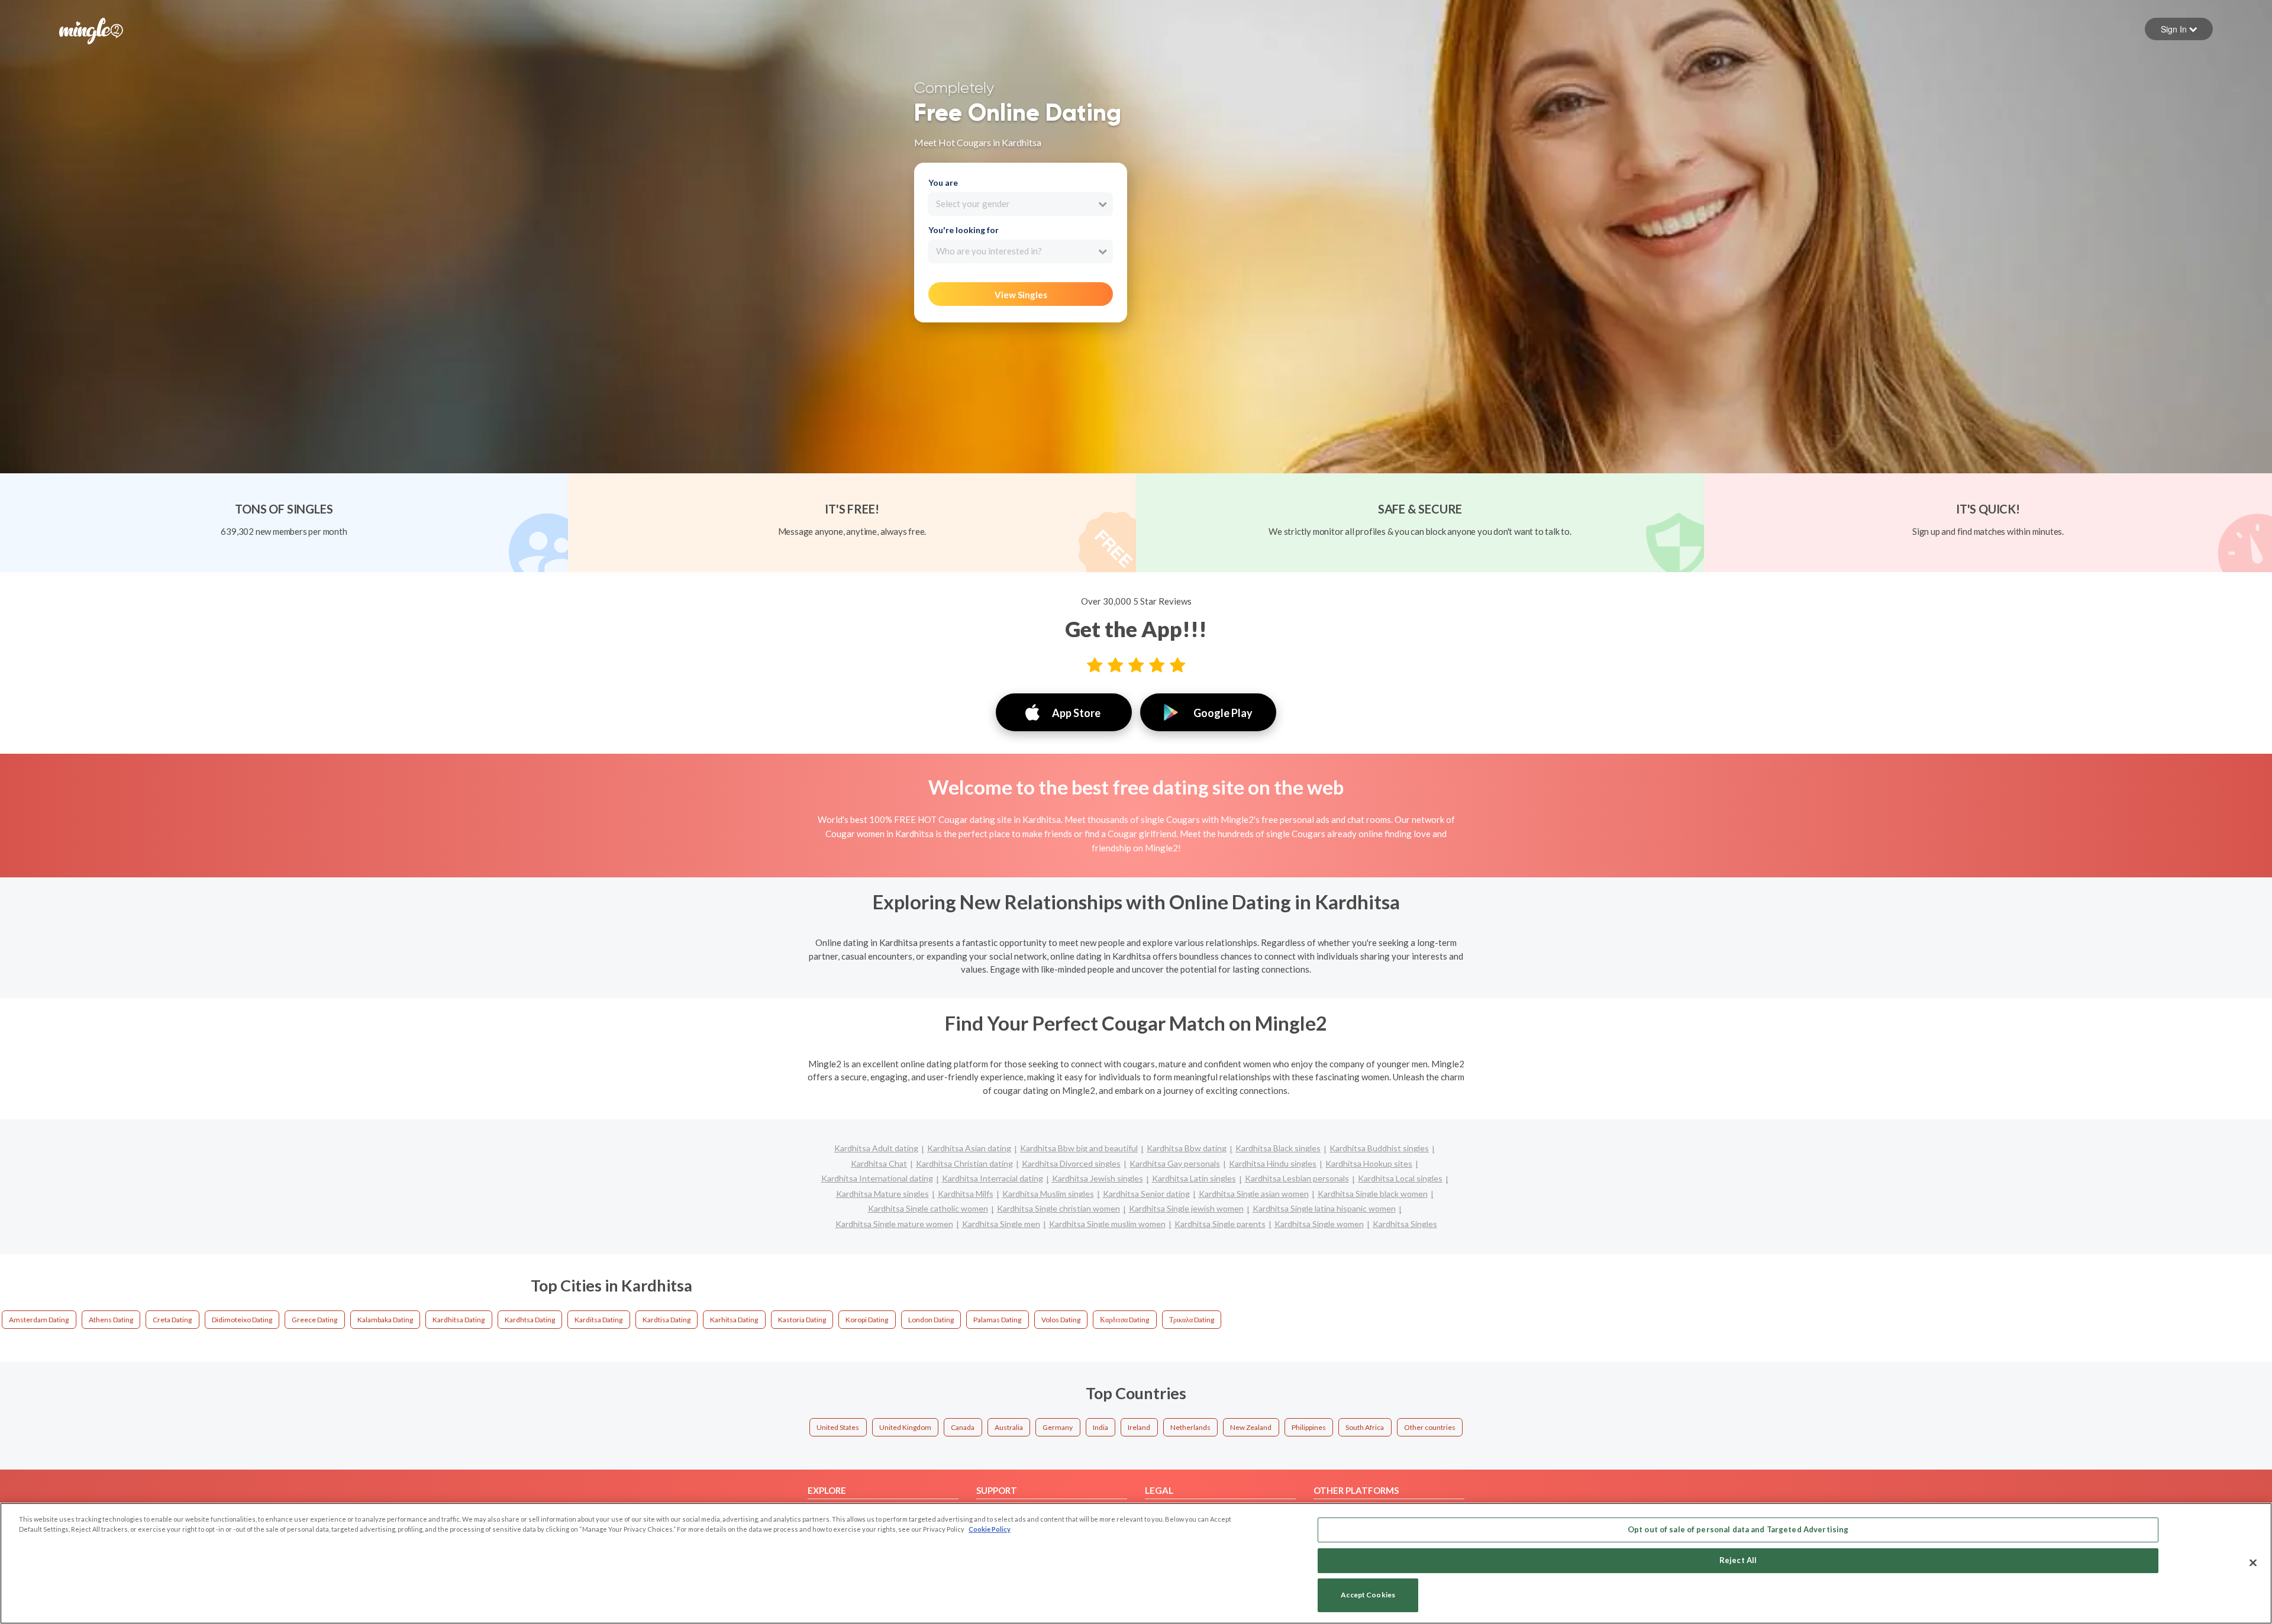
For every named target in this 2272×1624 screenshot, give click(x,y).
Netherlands (1190, 1427)
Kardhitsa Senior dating (1146, 1194)
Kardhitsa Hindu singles (1273, 1163)
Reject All (1738, 1560)
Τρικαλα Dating (1192, 1320)
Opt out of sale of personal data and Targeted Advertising (1738, 1529)
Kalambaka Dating (385, 1320)
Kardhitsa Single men (1001, 1224)
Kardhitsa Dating (459, 1320)
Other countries (1430, 1427)
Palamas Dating (997, 1320)
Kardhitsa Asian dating (969, 1148)
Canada (963, 1427)
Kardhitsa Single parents (1220, 1224)
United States (838, 1427)
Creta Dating (172, 1320)
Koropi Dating (867, 1320)
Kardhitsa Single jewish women (1186, 1208)
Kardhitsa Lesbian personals (1297, 1178)
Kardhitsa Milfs (966, 1194)
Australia (1009, 1427)
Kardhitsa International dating (877, 1178)
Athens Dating (111, 1320)
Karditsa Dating (598, 1320)
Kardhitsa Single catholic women (928, 1208)
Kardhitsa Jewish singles (1098, 1178)
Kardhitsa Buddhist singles (1379, 1148)
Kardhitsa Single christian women (1058, 1208)
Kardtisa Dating (667, 1320)
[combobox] (1020, 204)
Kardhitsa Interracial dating (993, 1178)
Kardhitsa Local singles (1400, 1178)
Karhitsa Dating (734, 1320)
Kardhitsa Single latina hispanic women (1324, 1208)
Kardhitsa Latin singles (1194, 1178)
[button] (2179, 29)
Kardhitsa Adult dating (876, 1148)
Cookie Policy (990, 1529)
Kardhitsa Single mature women (894, 1224)
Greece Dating (314, 1320)
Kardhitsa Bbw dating (1187, 1148)
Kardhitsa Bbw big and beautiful (1079, 1148)
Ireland (1139, 1427)
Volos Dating (1061, 1320)
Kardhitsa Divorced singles (1071, 1163)
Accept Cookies (1368, 1595)
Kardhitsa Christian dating (964, 1163)
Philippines (1309, 1427)
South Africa (1365, 1427)
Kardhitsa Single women (1319, 1224)
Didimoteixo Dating (242, 1320)
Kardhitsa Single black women (1373, 1194)
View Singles (1021, 295)
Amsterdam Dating (39, 1320)
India (1100, 1427)
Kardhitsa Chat (879, 1163)
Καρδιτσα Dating (1124, 1320)
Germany (1058, 1427)
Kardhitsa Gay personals (1175, 1163)
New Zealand (1251, 1427)
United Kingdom (905, 1427)
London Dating (931, 1320)
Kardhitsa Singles (1405, 1224)
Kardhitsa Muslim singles (1048, 1194)
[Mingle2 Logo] (91, 30)
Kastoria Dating (802, 1320)
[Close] (2253, 1562)
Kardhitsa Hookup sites (1369, 1163)
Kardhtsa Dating (530, 1320)
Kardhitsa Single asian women (1254, 1194)
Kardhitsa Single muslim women (1107, 1224)
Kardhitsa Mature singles (882, 1194)
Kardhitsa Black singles (1278, 1148)
